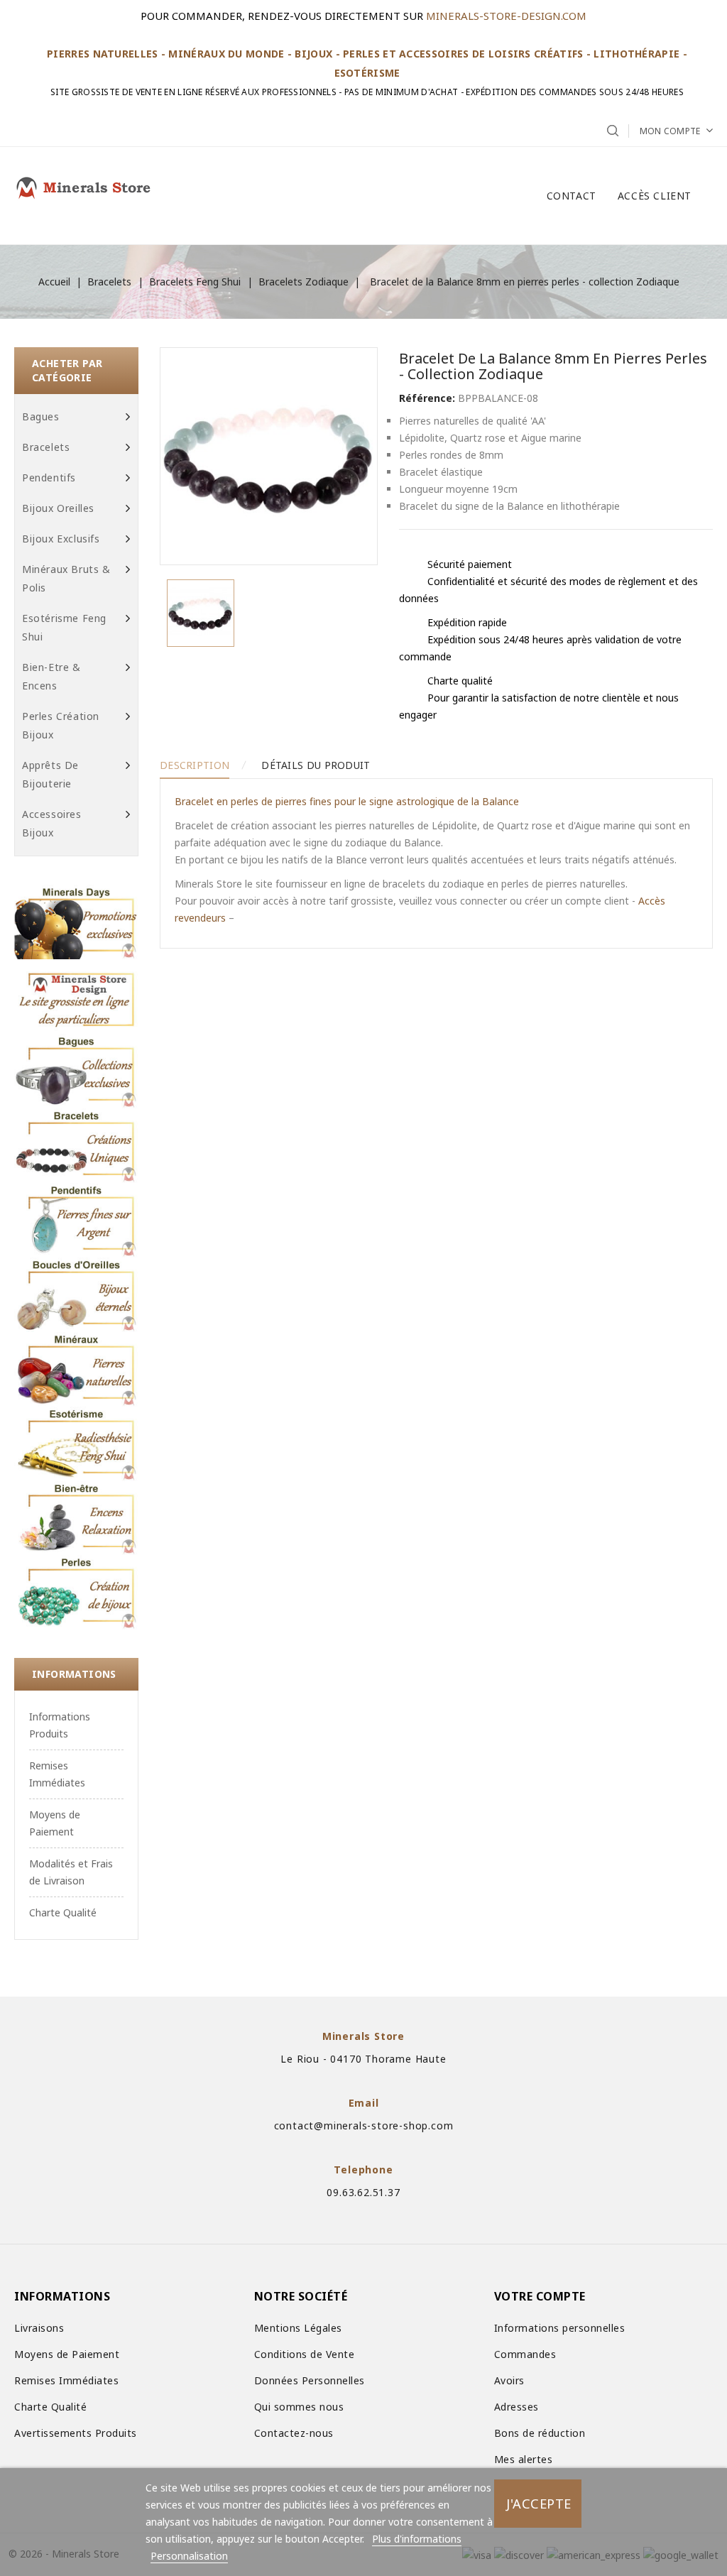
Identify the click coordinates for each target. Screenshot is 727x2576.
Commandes (525, 2354)
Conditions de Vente (305, 2354)
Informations (74, 1674)
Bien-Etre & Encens (51, 676)
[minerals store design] (76, 997)
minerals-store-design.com (506, 16)
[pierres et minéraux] (76, 1369)
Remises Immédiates (66, 2380)
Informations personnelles (560, 2328)
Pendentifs (49, 477)
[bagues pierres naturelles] (76, 1071)
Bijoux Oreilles (58, 508)
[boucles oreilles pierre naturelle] (76, 1295)
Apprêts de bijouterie (50, 774)
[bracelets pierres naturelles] (76, 1146)
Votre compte (540, 2296)
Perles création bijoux (61, 725)
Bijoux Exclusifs (61, 539)
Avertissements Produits (76, 2433)
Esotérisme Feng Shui (64, 627)
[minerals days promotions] (76, 922)
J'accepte (539, 2503)
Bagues (41, 416)
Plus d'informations (417, 2539)
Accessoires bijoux (52, 823)
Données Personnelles (310, 2380)
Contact (572, 196)
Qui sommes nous (299, 2407)
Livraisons (39, 2328)
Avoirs (509, 2380)
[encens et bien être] (76, 1518)
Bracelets (46, 447)
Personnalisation (189, 2556)
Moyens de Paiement (67, 2354)
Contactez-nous (294, 2433)
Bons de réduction (540, 2433)
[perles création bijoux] (76, 1592)
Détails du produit (316, 765)
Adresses (516, 2407)
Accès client (655, 196)
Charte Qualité (63, 1912)
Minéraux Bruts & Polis (66, 578)
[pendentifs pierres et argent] (76, 1220)
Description (195, 765)
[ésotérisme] (76, 1444)
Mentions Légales (298, 2328)
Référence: (427, 398)
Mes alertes (524, 2459)
